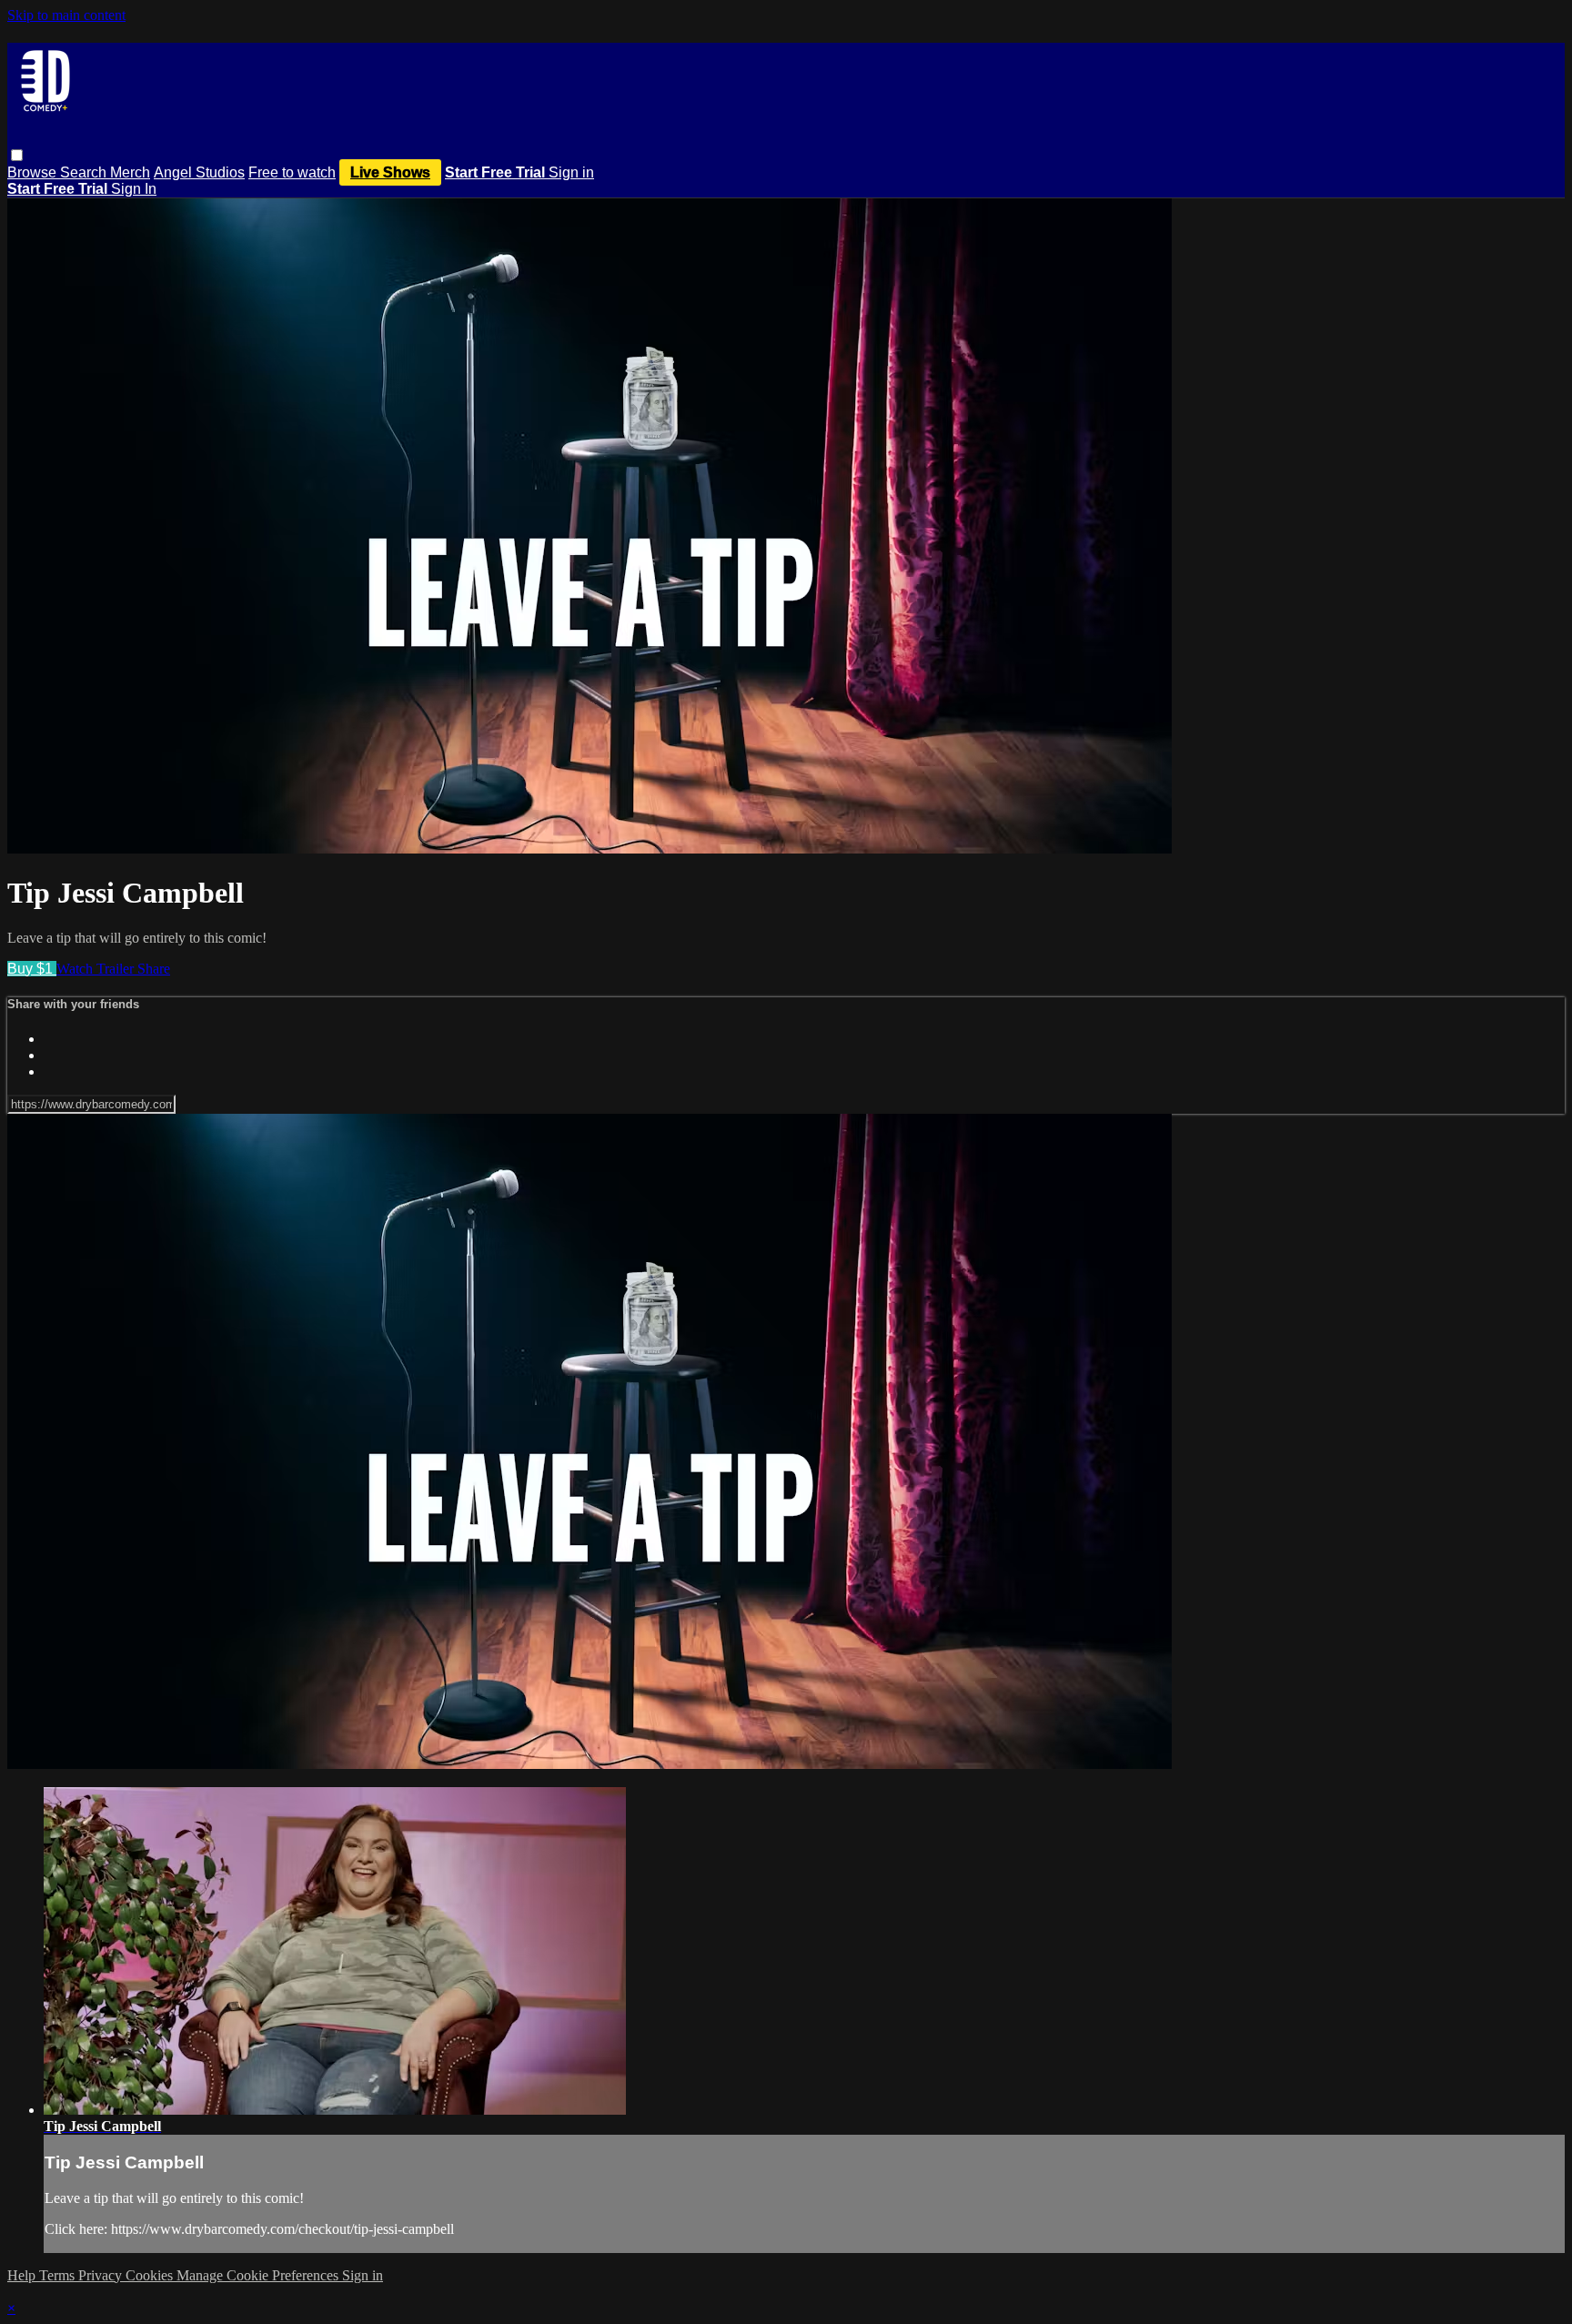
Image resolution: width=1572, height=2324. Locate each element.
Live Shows (390, 172)
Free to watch (292, 172)
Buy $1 (32, 969)
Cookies (151, 2275)
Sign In (134, 189)
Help (23, 2275)
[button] (17, 155)
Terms (59, 2275)
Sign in (571, 172)
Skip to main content (66, 15)
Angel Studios (199, 172)
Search (85, 172)
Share (154, 969)
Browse (34, 172)
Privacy (102, 2275)
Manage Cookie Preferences (259, 2275)
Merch (130, 172)
